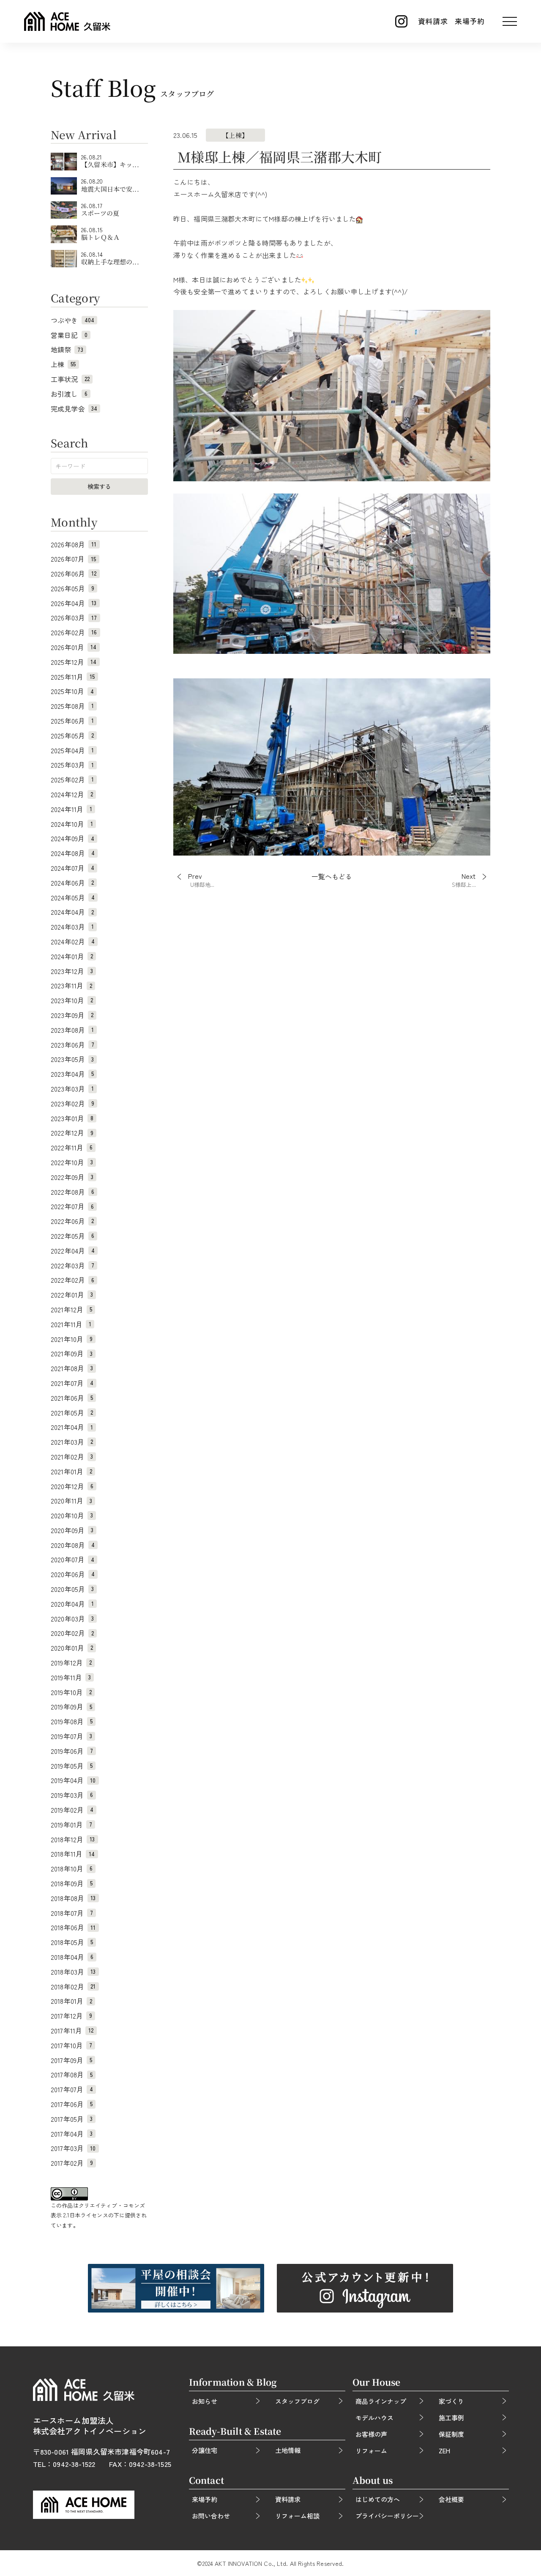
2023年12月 (72, 971)
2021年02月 (72, 1457)
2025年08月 (72, 706)
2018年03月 (73, 1972)
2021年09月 (72, 1353)
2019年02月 (72, 1810)
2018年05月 (72, 1942)
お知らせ (205, 2401)
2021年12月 (71, 1309)
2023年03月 (72, 1089)
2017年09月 (71, 2060)
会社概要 (451, 2499)
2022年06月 (72, 1221)
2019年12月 (71, 1662)
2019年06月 (72, 1751)
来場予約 (470, 21)
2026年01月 (74, 647)
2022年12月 (72, 1133)
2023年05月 (72, 1059)
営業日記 (69, 335)
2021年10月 (72, 1339)
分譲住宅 (205, 2450)
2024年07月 (72, 868)
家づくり (451, 2401)
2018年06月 (73, 1927)
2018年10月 (72, 1868)
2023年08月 (72, 1030)
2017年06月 (72, 2104)
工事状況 (70, 379)
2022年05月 (72, 1236)
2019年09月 (71, 1706)
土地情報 (288, 2450)
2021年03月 (72, 1442)
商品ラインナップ (381, 2401)
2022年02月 (72, 1280)
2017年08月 (72, 2074)
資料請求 (433, 21)
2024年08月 (73, 853)
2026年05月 (72, 588)
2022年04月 (73, 1251)
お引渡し (69, 394)
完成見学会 (74, 409)
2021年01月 (71, 1471)
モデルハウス (374, 2418)
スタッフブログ (297, 2401)
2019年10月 (71, 1692)
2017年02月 (72, 2163)
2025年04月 (72, 750)
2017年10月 (71, 2045)
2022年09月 (72, 1177)
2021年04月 (72, 1427)
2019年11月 (71, 1677)
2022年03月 (72, 1265)
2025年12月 (74, 662)
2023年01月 (72, 1118)
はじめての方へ (378, 2499)
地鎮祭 (67, 349)
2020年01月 (72, 1648)
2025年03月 (72, 765)
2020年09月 (72, 1530)
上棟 (63, 364)
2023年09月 (72, 1015)
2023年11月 (71, 985)
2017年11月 (72, 2030)
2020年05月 (72, 1589)
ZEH (444, 2451)
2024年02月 (73, 941)
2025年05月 (72, 735)
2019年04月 (73, 1780)
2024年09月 (72, 838)
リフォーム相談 (297, 2516)
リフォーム (371, 2451)
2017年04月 (72, 2134)
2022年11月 (72, 1147)
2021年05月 (72, 1413)
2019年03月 (72, 1795)
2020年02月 (72, 1633)
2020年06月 (73, 1574)
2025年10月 (72, 691)
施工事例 (451, 2418)
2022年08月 (72, 1192)
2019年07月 (71, 1736)
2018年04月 (72, 1957)
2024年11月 (71, 809)
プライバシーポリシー (387, 2516)
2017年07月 (72, 2089)
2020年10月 (72, 1515)
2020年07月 (72, 1559)
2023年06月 (72, 1045)
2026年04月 (74, 603)
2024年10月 (72, 824)
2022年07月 (72, 1206)
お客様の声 (371, 2434)
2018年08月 (73, 1898)
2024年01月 (72, 956)
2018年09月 (72, 1883)
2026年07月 (74, 559)
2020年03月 (72, 1619)
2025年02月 (72, 779)
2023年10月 (72, 1000)
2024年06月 (72, 883)
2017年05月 (72, 2119)
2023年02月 (72, 1103)
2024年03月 (72, 927)
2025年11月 (73, 677)
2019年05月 (72, 1766)
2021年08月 (72, 1368)
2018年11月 (73, 1854)
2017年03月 (73, 2148)
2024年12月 (72, 794)
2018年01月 (71, 2001)
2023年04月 (72, 1074)
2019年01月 (71, 1824)
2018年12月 (73, 1839)
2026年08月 (74, 544)
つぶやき (72, 320)
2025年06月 (72, 721)
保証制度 (451, 2434)
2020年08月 (73, 1545)
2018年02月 (73, 1986)
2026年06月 (74, 573)
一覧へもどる (332, 877)
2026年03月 (74, 617)
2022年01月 (72, 1295)
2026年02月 (74, 632)
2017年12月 (71, 2016)
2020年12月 (72, 1486)
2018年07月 (72, 1913)
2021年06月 (72, 1398)
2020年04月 (72, 1604)
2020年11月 (71, 1501)
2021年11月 (71, 1324)
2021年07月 (72, 1383)
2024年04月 (72, 912)
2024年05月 (73, 897)
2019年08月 (72, 1721)
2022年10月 (72, 1162)
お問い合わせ (211, 2516)
